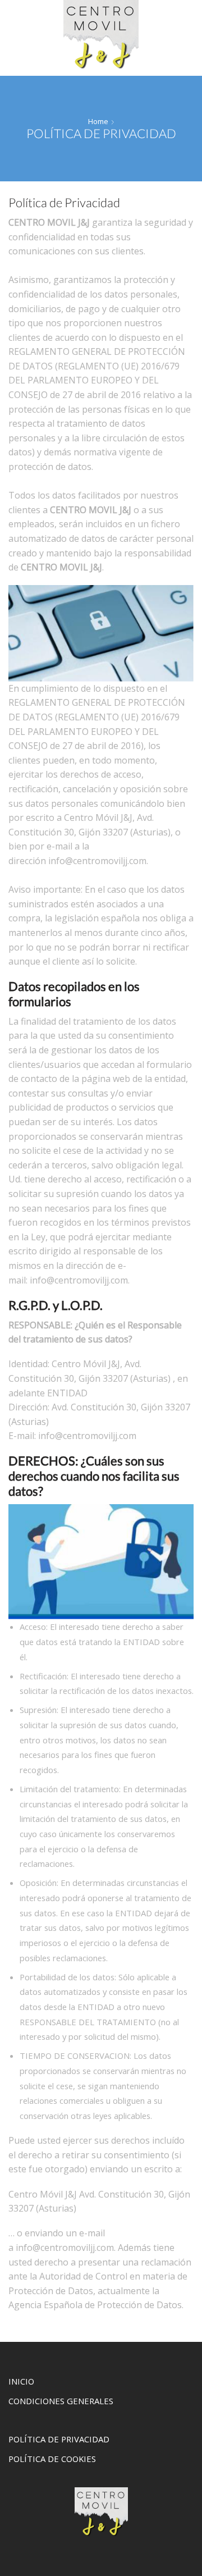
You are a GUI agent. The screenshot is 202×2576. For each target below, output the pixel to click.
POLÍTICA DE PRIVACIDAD (59, 2439)
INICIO (21, 2381)
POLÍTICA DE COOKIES (52, 2459)
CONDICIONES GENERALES (61, 2401)
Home (98, 121)
